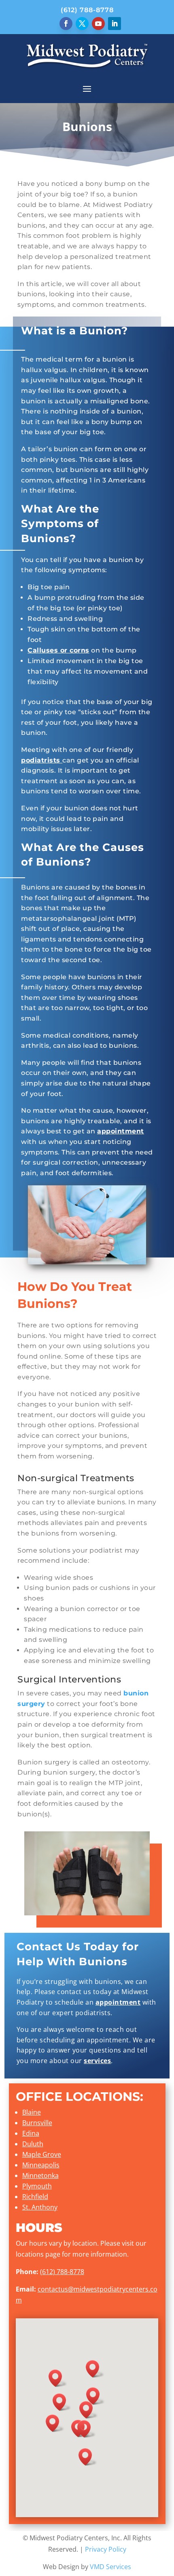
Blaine (32, 2112)
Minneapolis (41, 2165)
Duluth (33, 2144)
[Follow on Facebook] (66, 24)
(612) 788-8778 (87, 10)
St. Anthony (40, 2207)
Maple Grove (42, 2154)
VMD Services (110, 2567)
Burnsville (37, 2123)
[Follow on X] (82, 24)
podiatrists (41, 760)
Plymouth (37, 2186)
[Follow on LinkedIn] (115, 24)
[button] (55, 2423)
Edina (31, 2133)
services (97, 2061)
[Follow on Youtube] (98, 24)
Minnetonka (40, 2175)
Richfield (35, 2197)
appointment (121, 1131)
